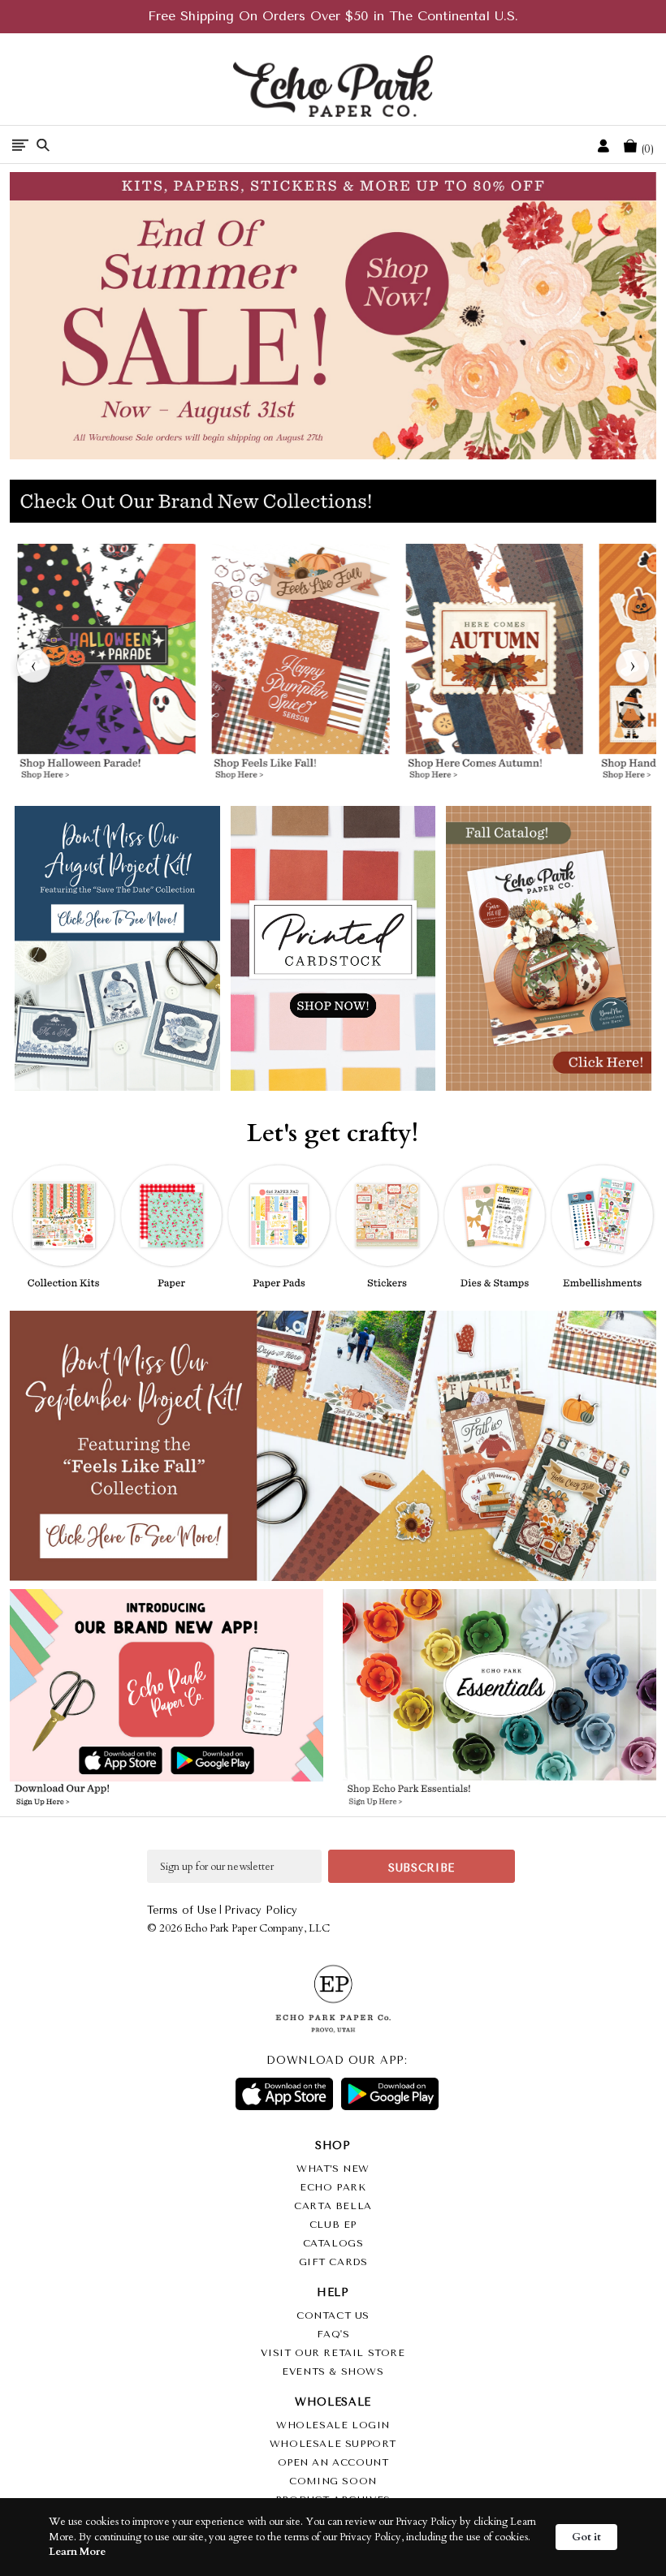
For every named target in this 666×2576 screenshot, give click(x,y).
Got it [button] (586, 2537)
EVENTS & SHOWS (333, 2371)
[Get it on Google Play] (390, 2094)
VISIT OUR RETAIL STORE (333, 2353)
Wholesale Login (333, 2425)
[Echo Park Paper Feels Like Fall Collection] (301, 666)
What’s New (333, 2169)
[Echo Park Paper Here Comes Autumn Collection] (495, 666)
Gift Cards (333, 2262)
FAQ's (333, 2334)
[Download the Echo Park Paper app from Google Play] (243, 1762)
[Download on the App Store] (284, 2094)
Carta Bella (333, 2206)
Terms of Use (182, 1910)
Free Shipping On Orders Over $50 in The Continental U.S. (333, 16)
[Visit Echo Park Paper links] (167, 1667)
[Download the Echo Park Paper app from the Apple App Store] (90, 1762)
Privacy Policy (261, 1910)
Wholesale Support (333, 2444)
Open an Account (333, 2462)
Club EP (333, 2225)
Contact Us (333, 2315)
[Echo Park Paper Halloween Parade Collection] (107, 666)
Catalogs (333, 2243)
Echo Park (333, 2187)
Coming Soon (333, 2481)
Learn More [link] (77, 2552)
